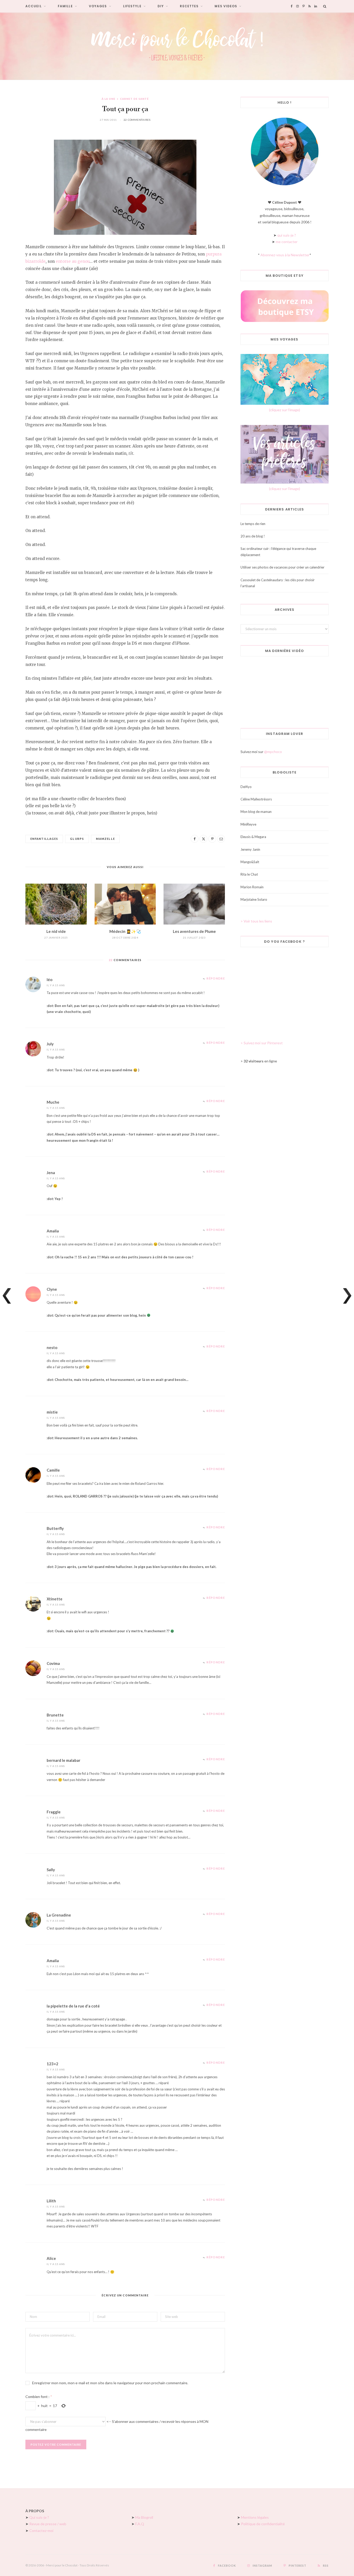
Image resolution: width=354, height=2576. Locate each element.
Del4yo (246, 787)
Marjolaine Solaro (254, 899)
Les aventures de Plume (194, 931)
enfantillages (44, 839)
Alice (51, 2258)
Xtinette (55, 1599)
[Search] (325, 6)
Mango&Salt (250, 862)
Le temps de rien (253, 524)
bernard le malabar (63, 1760)
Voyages (98, 6)
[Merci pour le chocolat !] (177, 46)
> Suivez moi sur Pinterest (262, 1043)
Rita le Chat (249, 874)
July (50, 1044)
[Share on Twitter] (203, 839)
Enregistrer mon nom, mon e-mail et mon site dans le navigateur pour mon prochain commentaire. (110, 2383)
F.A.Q (140, 2524)
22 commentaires (137, 120)
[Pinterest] (212, 839)
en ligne (260, 1061)
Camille (53, 1470)
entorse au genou (73, 261)
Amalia (53, 1231)
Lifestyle (132, 6)
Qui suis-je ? (39, 2517)
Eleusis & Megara (253, 837)
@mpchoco (273, 752)
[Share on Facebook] (195, 839)
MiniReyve (248, 824)
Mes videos (226, 6)
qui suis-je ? (287, 235)
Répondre (216, 978)
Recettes (189, 6)
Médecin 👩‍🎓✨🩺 (125, 931)
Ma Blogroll (144, 2517)
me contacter (287, 242)
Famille (65, 6)
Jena (51, 1173)
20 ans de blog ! (253, 536)
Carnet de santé (134, 99)
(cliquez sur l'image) (285, 410)
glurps (77, 839)
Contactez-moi (41, 2531)
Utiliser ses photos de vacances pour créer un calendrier (282, 567)
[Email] (221, 839)
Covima (53, 1663)
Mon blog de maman (256, 812)
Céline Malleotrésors (256, 799)
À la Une (108, 99)
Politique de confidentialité (263, 2524)
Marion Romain (252, 887)
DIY (161, 6)
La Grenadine (59, 1915)
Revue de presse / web (48, 2524)
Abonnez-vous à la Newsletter (285, 255)
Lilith (51, 2201)
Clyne (52, 1289)
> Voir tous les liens (256, 921)
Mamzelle (105, 839)
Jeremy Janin (250, 849)
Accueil (34, 6)
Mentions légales (255, 2517)
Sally (51, 1870)
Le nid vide (56, 931)
